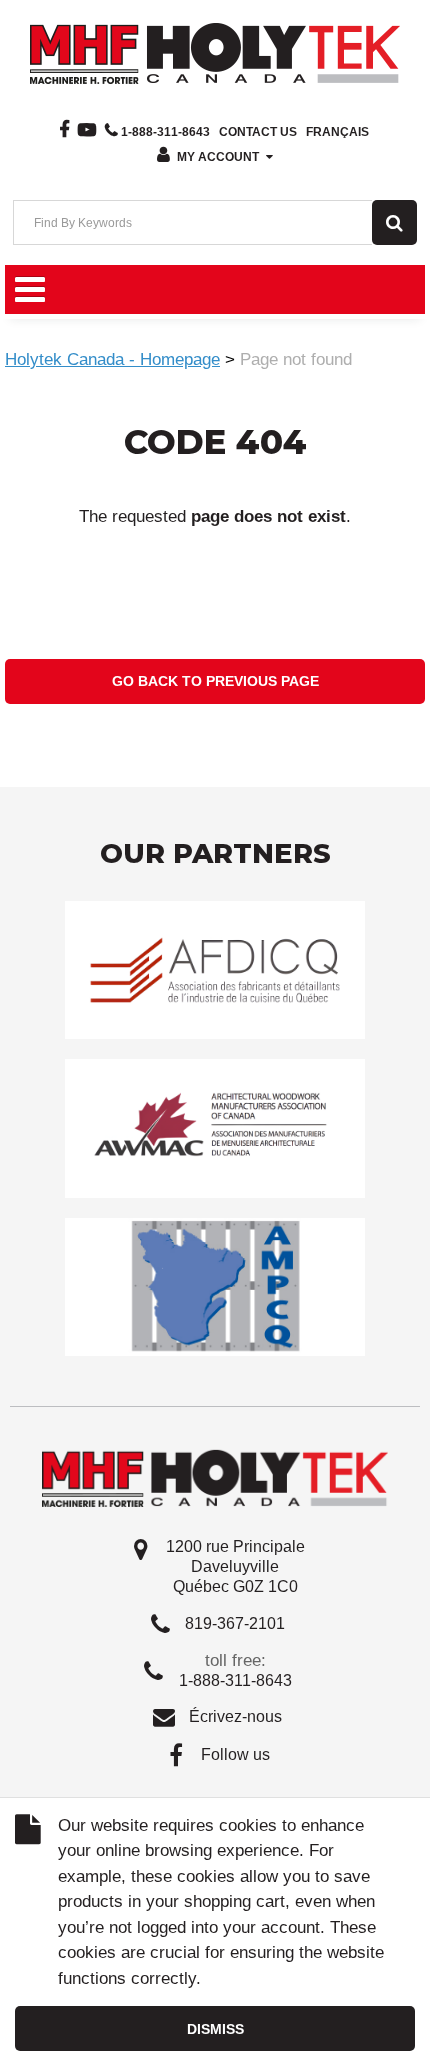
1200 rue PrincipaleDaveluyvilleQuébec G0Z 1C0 (235, 1566)
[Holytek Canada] (215, 52)
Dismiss (215, 2029)
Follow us (235, 1754)
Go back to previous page (215, 681)
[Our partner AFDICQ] (215, 969)
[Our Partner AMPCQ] (215, 1285)
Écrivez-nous (235, 1716)
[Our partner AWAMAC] (215, 1127)
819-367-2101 (235, 1623)
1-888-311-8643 (165, 132)
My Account (218, 157)
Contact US (258, 132)
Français (337, 132)
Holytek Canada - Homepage (112, 359)
